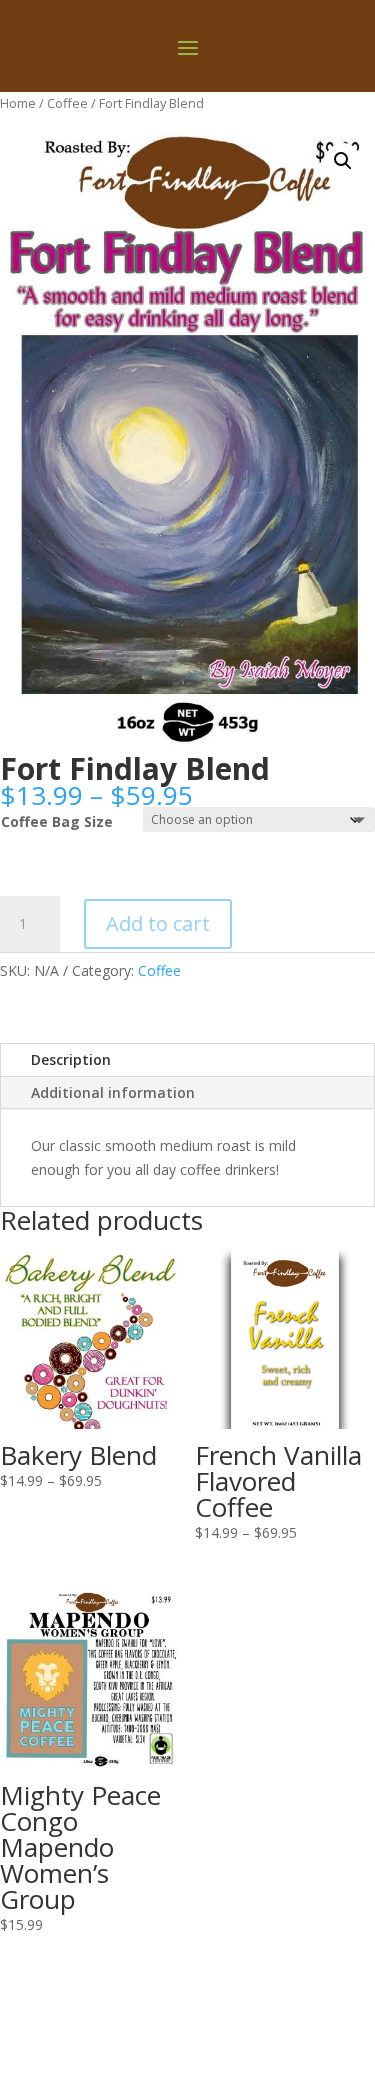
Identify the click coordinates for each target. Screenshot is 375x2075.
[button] (343, 161)
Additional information (113, 1092)
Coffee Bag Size (57, 821)
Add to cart (158, 923)
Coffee (67, 103)
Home (18, 103)
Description (71, 1059)
